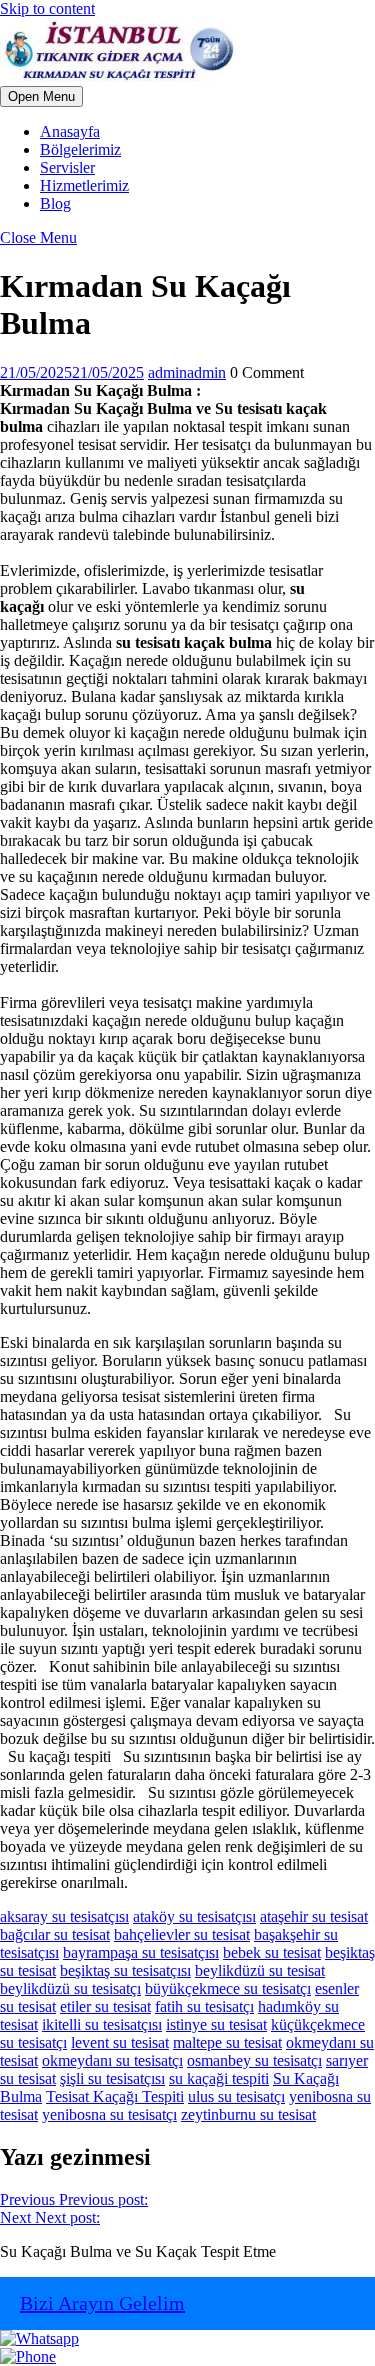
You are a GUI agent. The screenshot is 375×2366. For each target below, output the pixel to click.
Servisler (67, 167)
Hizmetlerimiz (84, 185)
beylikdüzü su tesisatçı (70, 1988)
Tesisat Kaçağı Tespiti (115, 2096)
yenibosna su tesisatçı (109, 2114)
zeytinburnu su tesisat (248, 2114)
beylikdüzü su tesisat (260, 1970)
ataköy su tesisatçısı (194, 1916)
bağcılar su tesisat (55, 1934)
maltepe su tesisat (227, 2042)
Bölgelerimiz (80, 149)
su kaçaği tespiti (219, 2078)
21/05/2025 (72, 372)
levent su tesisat (120, 2042)
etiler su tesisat (105, 2006)
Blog (55, 203)
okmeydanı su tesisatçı (112, 2060)
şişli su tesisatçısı (112, 2078)
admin (187, 372)
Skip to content (47, 8)
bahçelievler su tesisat (182, 1934)
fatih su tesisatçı (204, 2006)
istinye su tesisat (216, 2024)
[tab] (41, 96)
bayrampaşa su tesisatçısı (141, 1952)
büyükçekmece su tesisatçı (228, 1988)
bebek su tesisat (272, 1952)
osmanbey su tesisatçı (254, 2060)
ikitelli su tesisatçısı (102, 2024)
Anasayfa (70, 131)
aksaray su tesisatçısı (64, 1916)
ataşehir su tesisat (314, 1916)
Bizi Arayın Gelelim (102, 2303)
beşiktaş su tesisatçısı (125, 1970)
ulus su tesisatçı (236, 2096)
